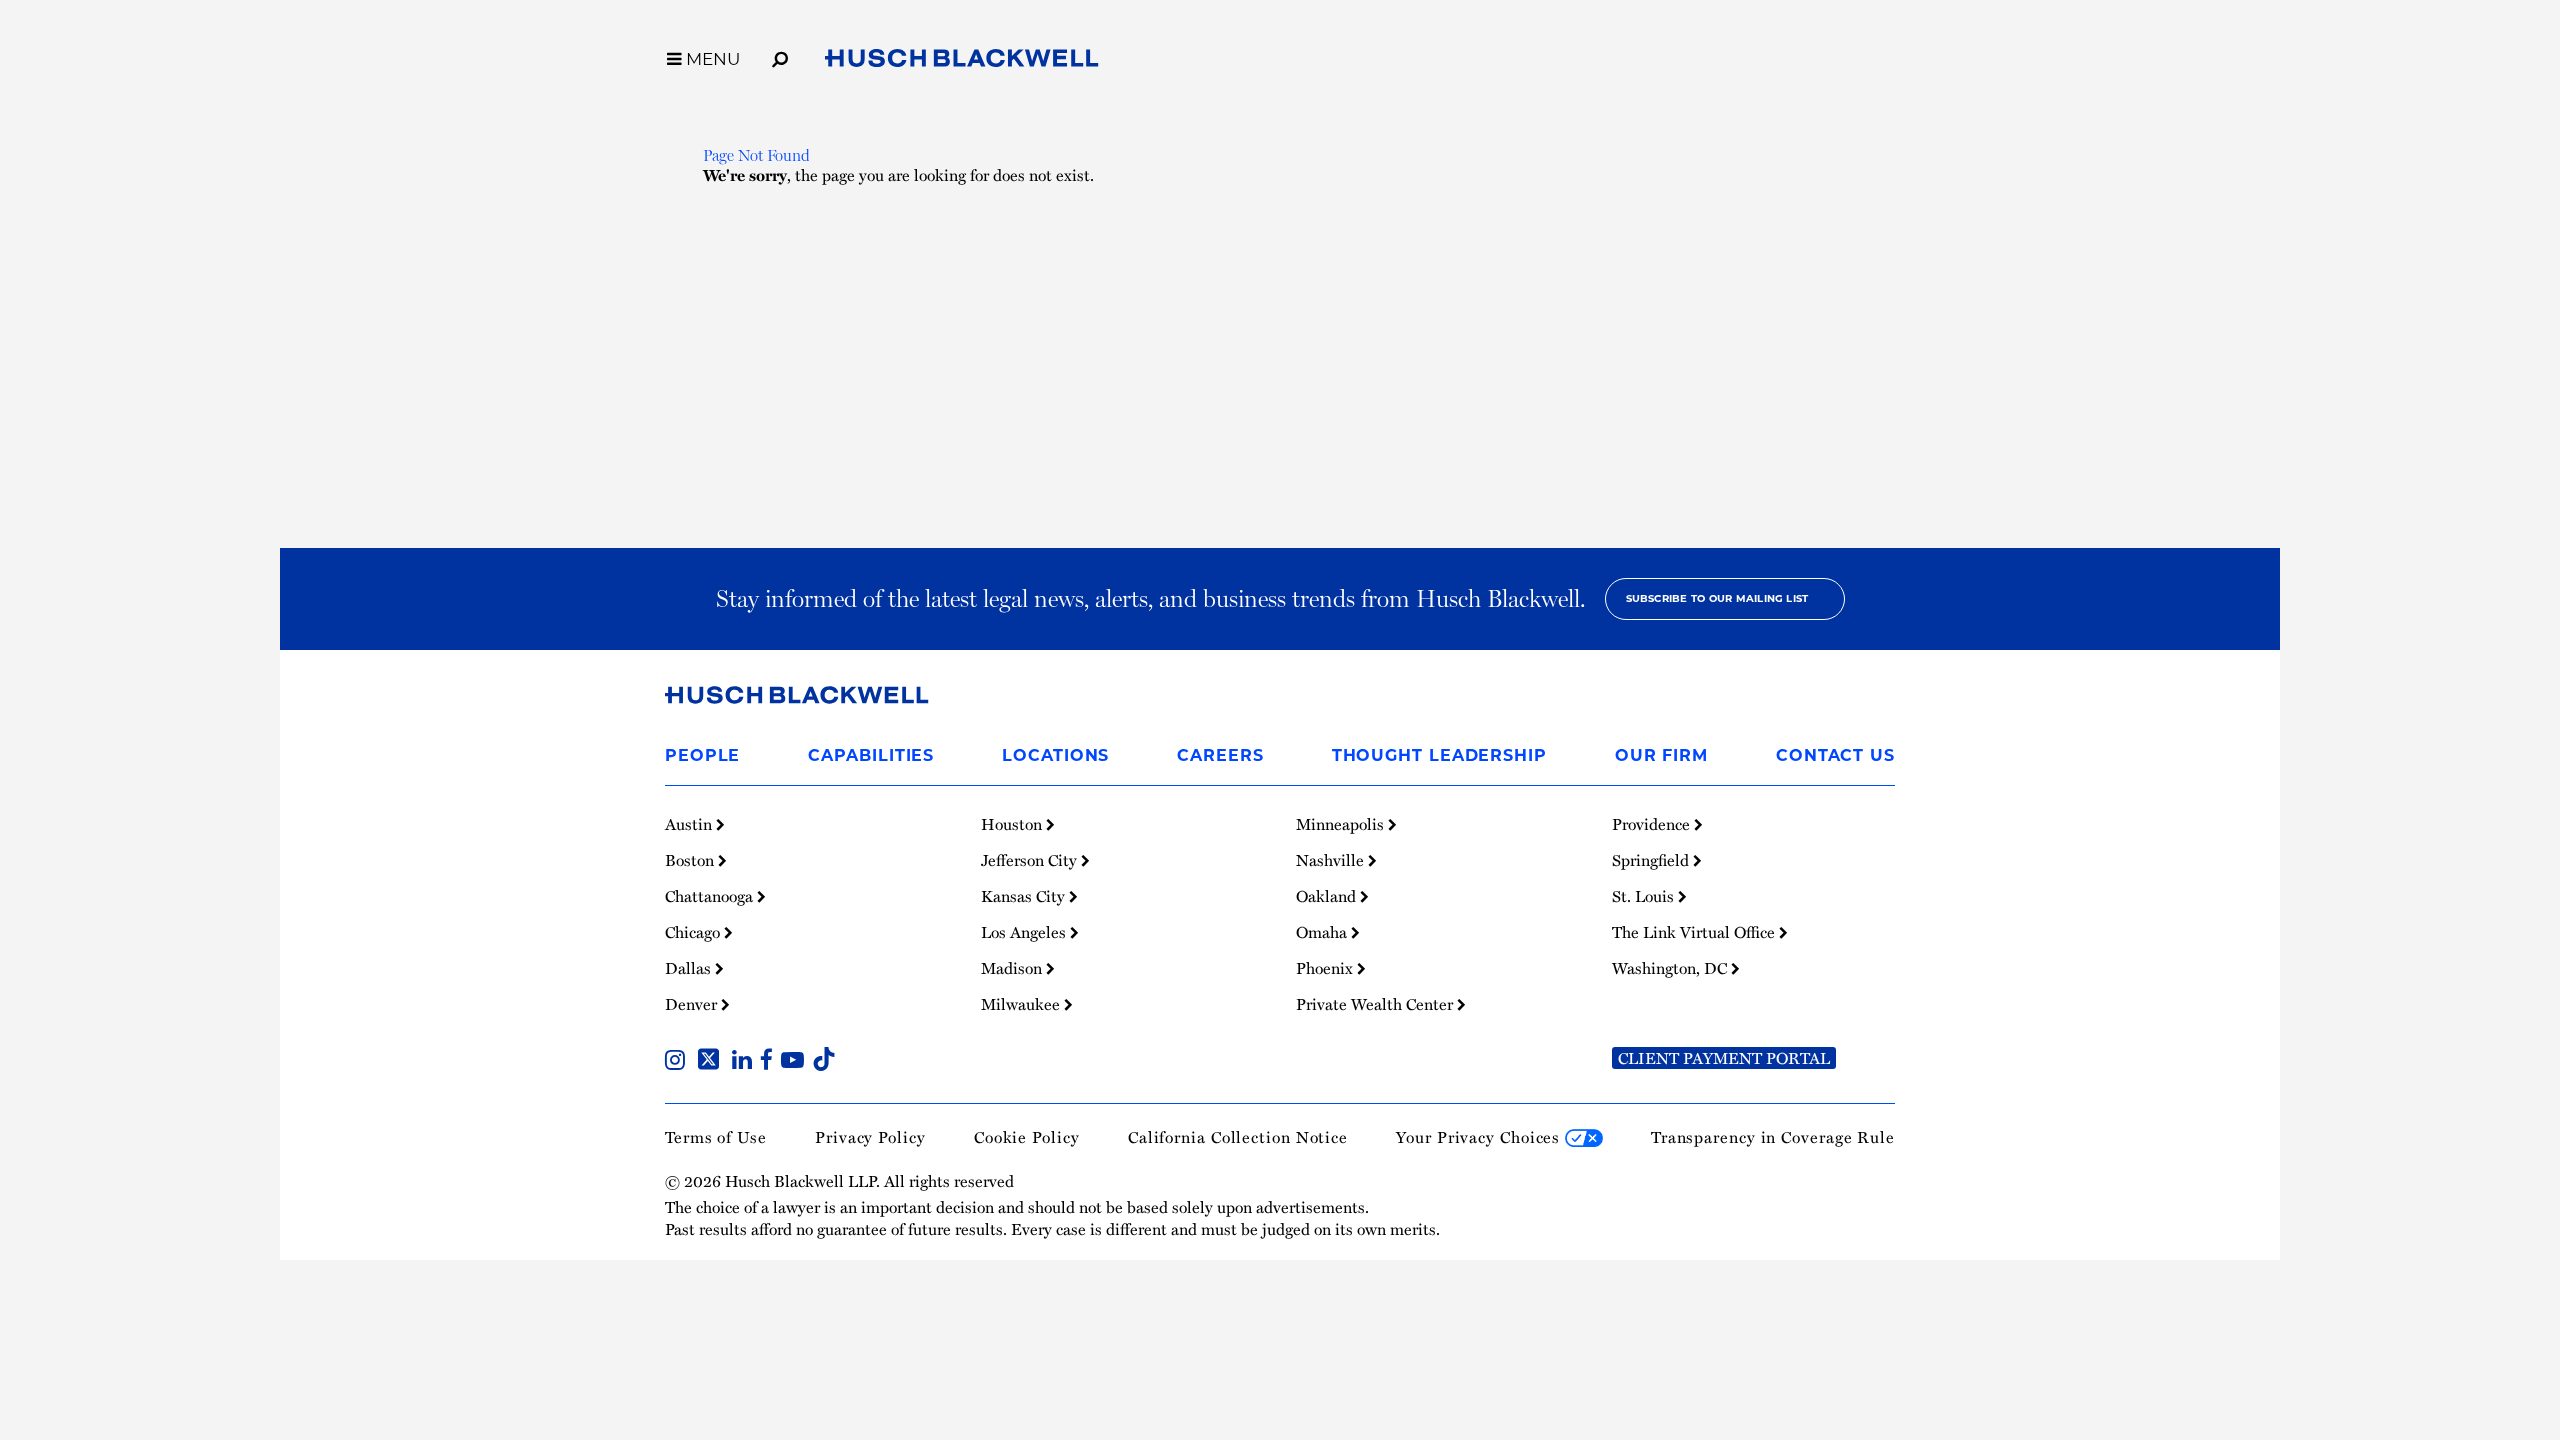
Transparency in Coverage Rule (1773, 1137)
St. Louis (1645, 896)
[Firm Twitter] (712, 1062)
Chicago (694, 932)
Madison (1013, 968)
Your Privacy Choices (1480, 1137)
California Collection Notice (1238, 1137)
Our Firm (1661, 755)
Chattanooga (711, 896)
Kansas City (1025, 896)
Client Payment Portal (1724, 1058)
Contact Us (1835, 755)
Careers (1220, 755)
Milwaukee (1022, 1004)
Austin (690, 824)
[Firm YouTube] (796, 1062)
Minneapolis (1342, 824)
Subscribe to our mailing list (1717, 598)
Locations (1055, 755)
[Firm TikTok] (824, 1062)
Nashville (1332, 860)
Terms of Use (716, 1137)
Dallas (690, 968)
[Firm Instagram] (679, 1062)
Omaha (1323, 932)
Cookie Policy (1027, 1137)
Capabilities (871, 755)
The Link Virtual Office (1695, 932)
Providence (1653, 824)
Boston (691, 860)
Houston (1013, 824)
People (702, 755)
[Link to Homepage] (962, 62)
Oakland (1328, 896)
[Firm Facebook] (770, 1062)
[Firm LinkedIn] (746, 1062)
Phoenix (1326, 968)
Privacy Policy (870, 1137)
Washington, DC (1671, 968)
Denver (693, 1004)
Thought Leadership (1439, 755)
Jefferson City (1031, 860)
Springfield (1652, 860)
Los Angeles (1025, 932)
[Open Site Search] (780, 56)
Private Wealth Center (1376, 1004)
